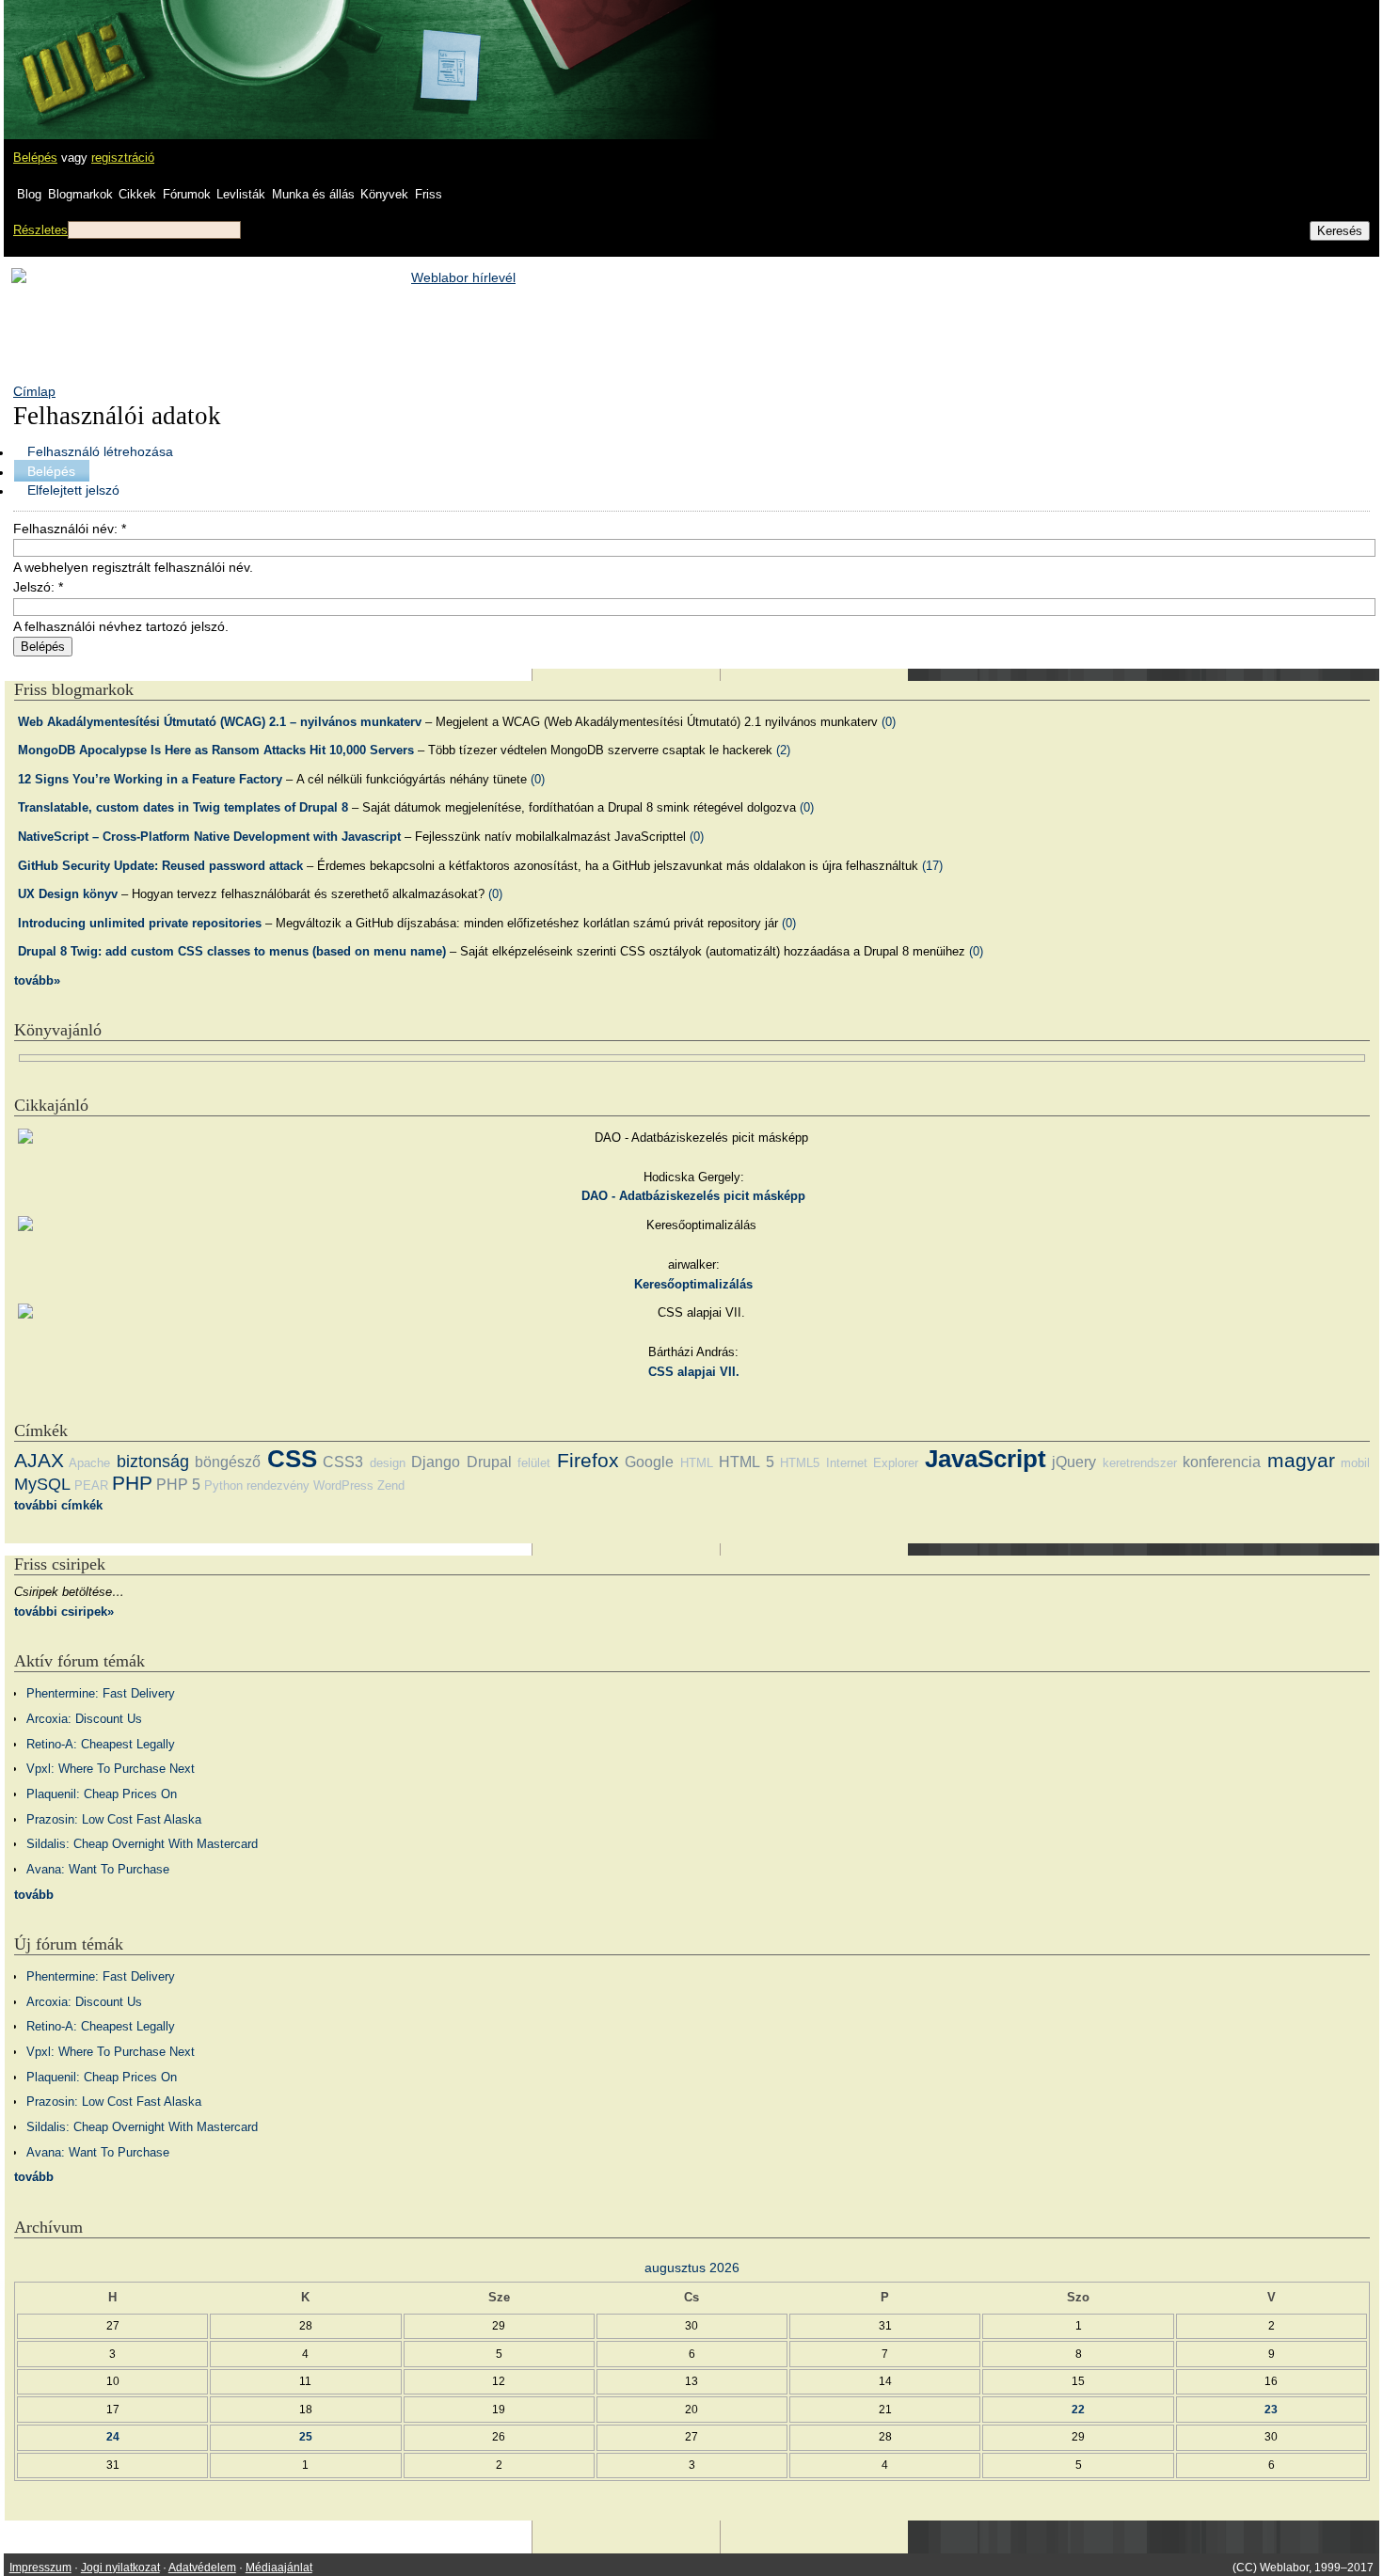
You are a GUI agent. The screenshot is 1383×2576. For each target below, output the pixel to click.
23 (1271, 2409)
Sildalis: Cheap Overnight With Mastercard (142, 1844)
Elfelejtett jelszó (73, 490)
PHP (132, 1483)
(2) (783, 750)
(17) (932, 866)
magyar (1301, 1460)
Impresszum (40, 2568)
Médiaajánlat (279, 2568)
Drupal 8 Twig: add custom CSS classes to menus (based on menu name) (232, 951)
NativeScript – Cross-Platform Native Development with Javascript (209, 837)
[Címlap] (76, 52)
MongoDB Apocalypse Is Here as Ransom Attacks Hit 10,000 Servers (216, 750)
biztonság (153, 1462)
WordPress (343, 1486)
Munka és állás (313, 194)
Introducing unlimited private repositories (140, 923)
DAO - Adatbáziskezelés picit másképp (693, 1196)
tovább (34, 1895)
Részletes (40, 230)
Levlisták (241, 194)
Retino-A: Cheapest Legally (101, 1744)
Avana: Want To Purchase (98, 1869)
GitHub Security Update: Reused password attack (160, 866)
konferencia (1222, 1462)
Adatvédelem (202, 2568)
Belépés (35, 158)
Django (436, 1462)
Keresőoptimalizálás (693, 1284)
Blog (29, 194)
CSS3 (343, 1462)
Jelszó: (38, 587)
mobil (1355, 1463)
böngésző (228, 1462)
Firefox (588, 1460)
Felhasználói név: (70, 529)
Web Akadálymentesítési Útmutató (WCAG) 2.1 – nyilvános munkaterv (220, 722)
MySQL (42, 1484)
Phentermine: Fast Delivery (101, 1693)
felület (534, 1463)
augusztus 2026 (692, 2268)
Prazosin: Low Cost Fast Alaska (114, 1819)
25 (306, 2436)
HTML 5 (746, 1462)
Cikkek (137, 194)
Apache (89, 1463)
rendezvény (278, 1486)
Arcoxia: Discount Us (84, 1719)
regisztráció (123, 158)
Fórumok (187, 194)
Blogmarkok (80, 194)
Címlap (34, 391)
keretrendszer (1140, 1463)
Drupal (489, 1462)
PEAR (91, 1486)
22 (1078, 2409)
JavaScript (986, 1459)
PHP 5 (178, 1485)
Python (223, 1486)
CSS (292, 1459)
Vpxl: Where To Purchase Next (111, 1769)
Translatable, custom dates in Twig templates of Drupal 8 (183, 807)
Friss (429, 194)
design (388, 1463)
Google (649, 1462)
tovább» (37, 980)
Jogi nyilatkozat (120, 2568)
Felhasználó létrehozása (100, 451)
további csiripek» (64, 1612)
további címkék (58, 1505)
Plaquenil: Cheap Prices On (102, 1794)
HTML (697, 1463)
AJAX (39, 1460)
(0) (889, 722)
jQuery (1074, 1462)
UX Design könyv (68, 894)
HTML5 (800, 1463)
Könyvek (384, 194)
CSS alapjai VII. (694, 1372)
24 (113, 2436)
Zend (391, 1486)
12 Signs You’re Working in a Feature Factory (150, 779)
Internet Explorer (872, 1463)
